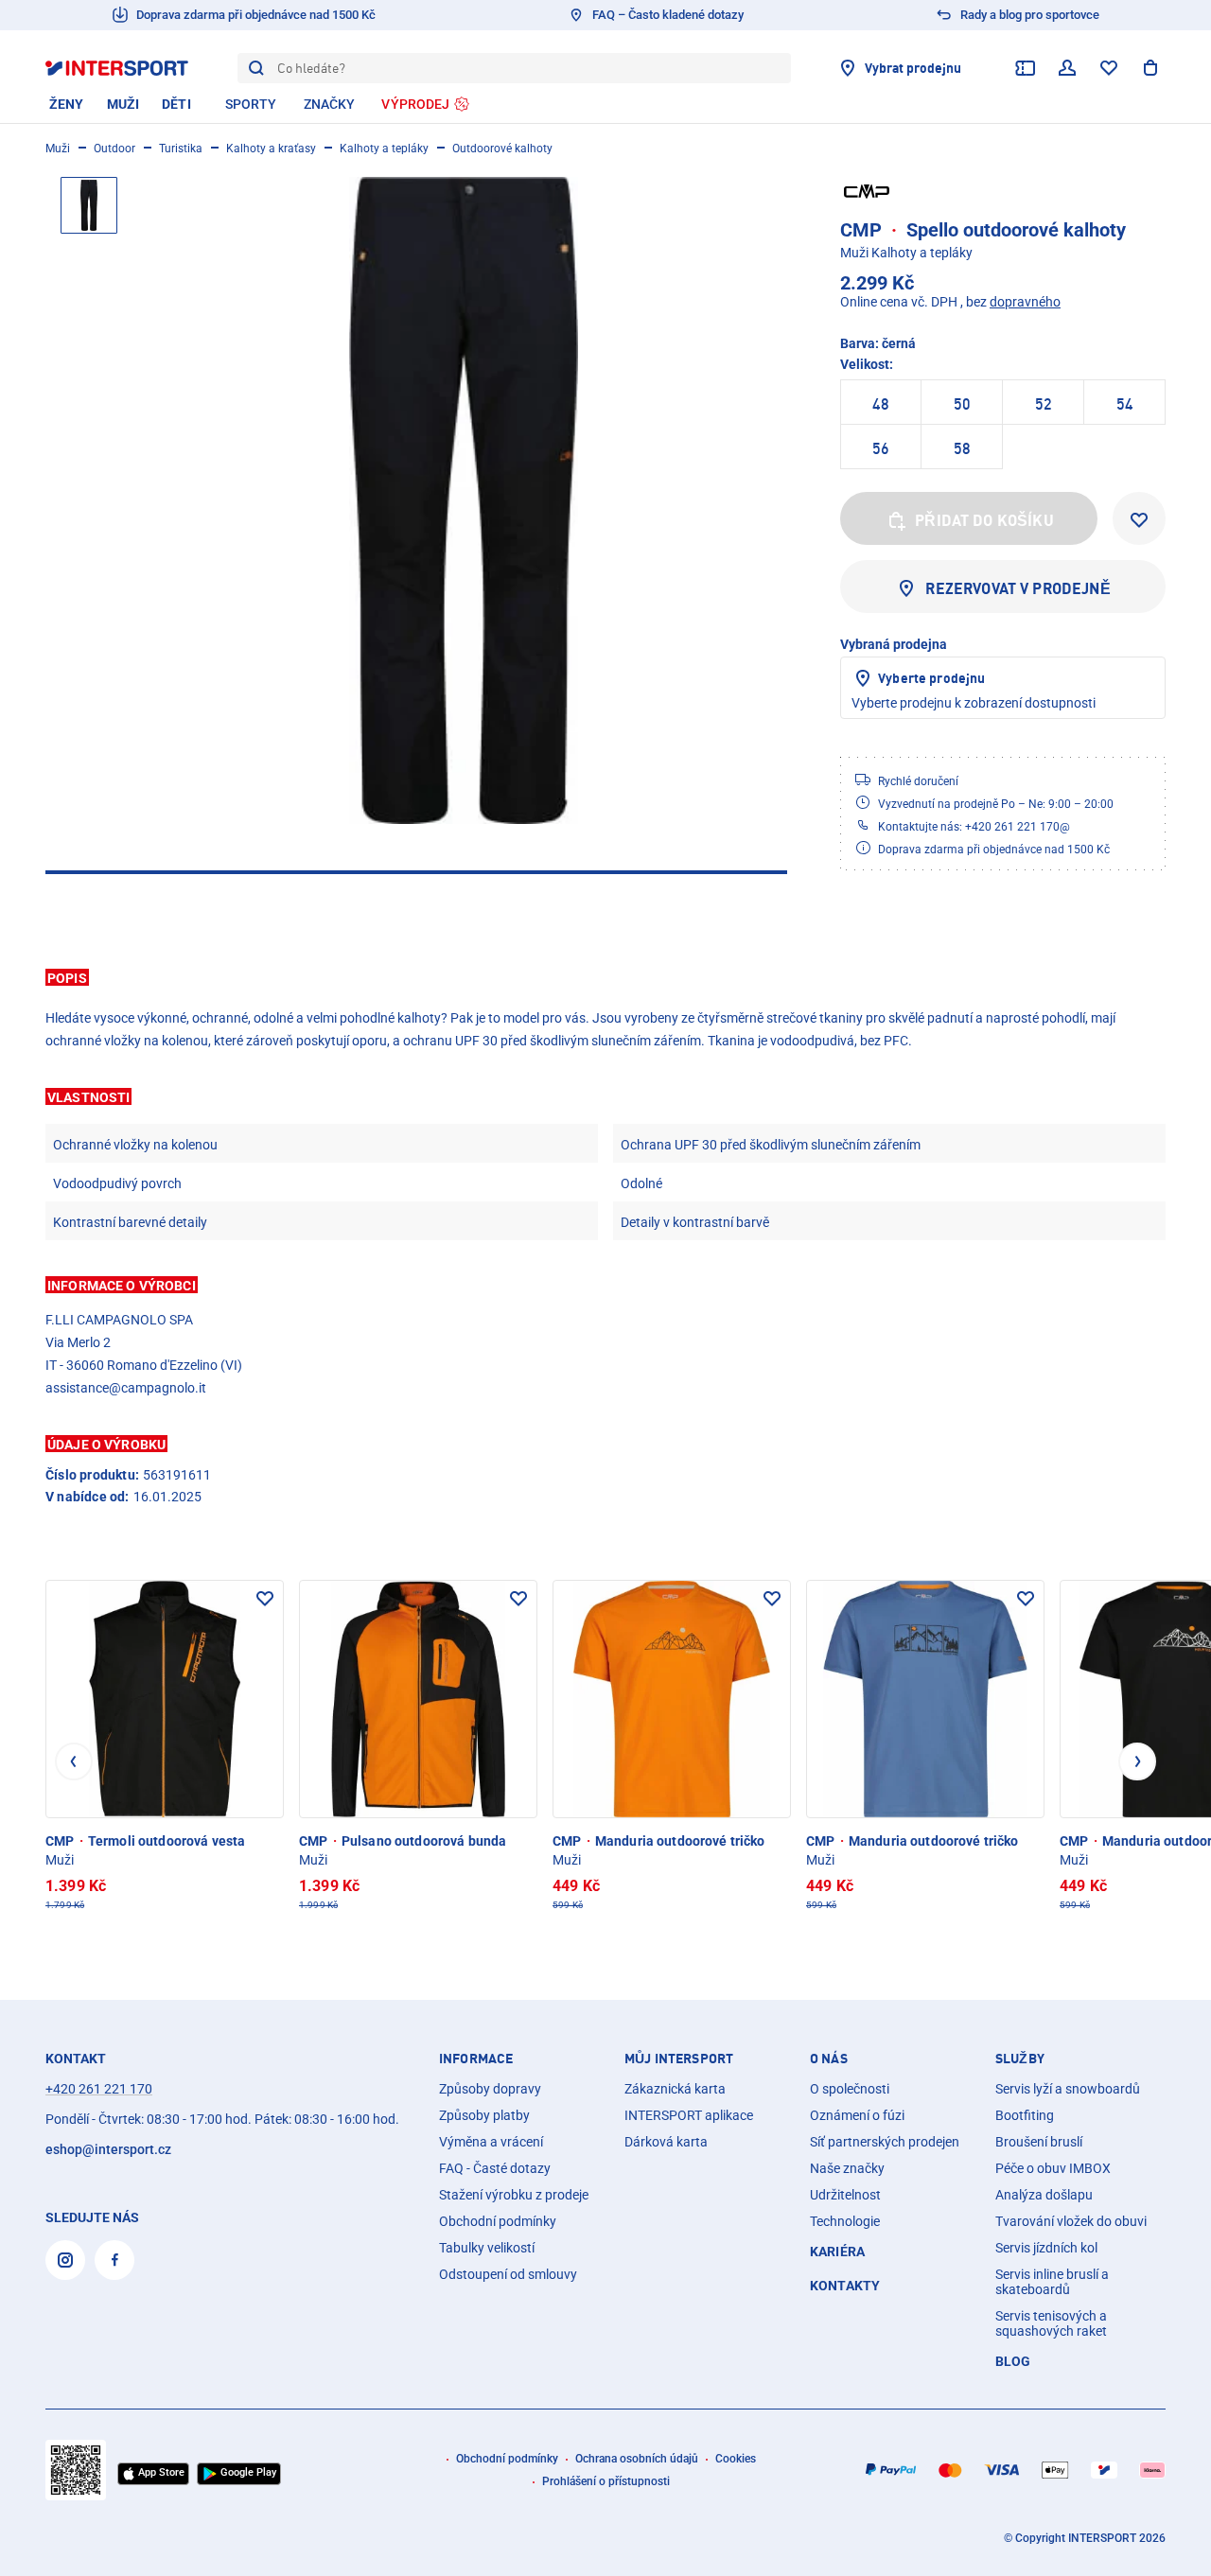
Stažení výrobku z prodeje (514, 2195)
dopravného (1025, 302)
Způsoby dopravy (490, 2089)
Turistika (181, 149)
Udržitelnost (845, 2195)
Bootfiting (1025, 2115)
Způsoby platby (484, 2115)
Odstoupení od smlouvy (508, 2274)
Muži (58, 149)
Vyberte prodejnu (931, 678)
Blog (1013, 2361)
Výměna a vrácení (491, 2142)
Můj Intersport (679, 2059)
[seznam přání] (1109, 68)
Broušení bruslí (1039, 2142)
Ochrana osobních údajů (637, 2459)
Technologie (845, 2221)
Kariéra (837, 2252)
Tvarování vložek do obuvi (1071, 2221)
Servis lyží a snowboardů (1068, 2089)
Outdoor (114, 149)
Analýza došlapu (1044, 2195)
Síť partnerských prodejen (885, 2142)
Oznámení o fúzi (857, 2115)
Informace (476, 2059)
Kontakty (845, 2286)
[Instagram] (65, 2260)
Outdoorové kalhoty (502, 149)
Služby (1020, 2059)
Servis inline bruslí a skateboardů (1052, 2282)
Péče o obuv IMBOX (1053, 2168)
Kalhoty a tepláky (384, 149)
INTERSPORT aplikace (689, 2115)
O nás (829, 2059)
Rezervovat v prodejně (1018, 588)
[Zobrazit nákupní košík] (1150, 68)
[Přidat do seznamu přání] (265, 1599)
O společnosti (850, 2089)
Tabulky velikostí (487, 2248)
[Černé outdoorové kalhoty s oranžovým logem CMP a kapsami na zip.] (464, 500)
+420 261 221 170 (99, 2089)
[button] (605, 977)
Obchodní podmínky (498, 2221)
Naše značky (847, 2168)
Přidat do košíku (984, 520)
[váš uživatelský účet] (1067, 68)
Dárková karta (666, 2142)
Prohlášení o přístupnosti (606, 2481)
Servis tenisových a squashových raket (1051, 2323)
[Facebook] (114, 2260)
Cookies (736, 2459)
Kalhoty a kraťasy (271, 149)
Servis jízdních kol (1046, 2248)
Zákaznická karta (675, 2089)
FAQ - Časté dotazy (495, 2168)
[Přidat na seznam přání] (1139, 518)
